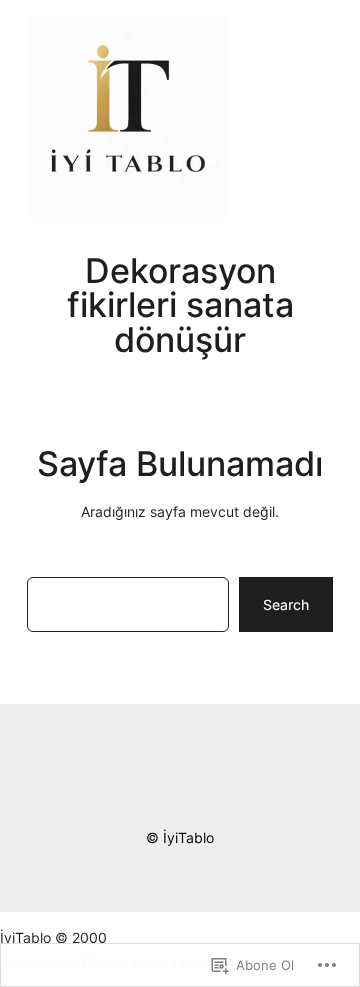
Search (286, 604)
